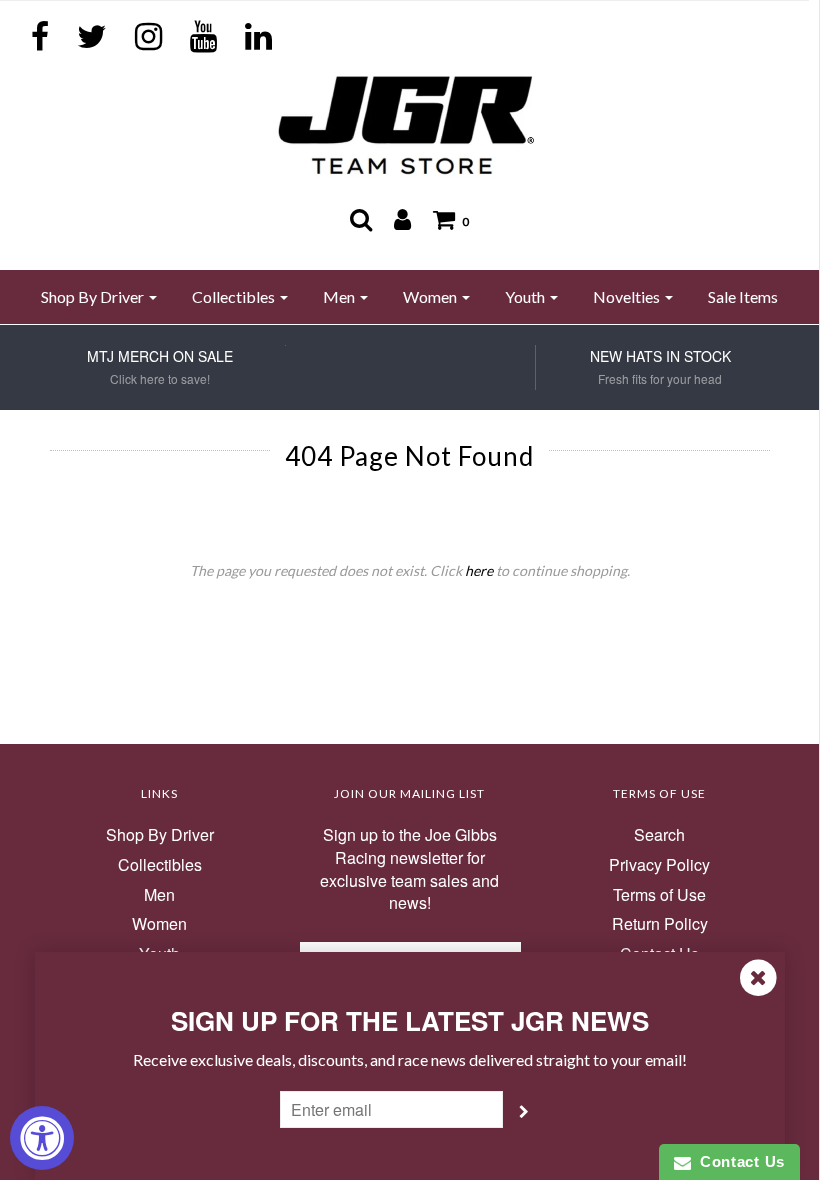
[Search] (361, 219)
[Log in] (402, 219)
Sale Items (743, 296)
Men (159, 895)
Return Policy (660, 924)
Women (159, 924)
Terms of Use (659, 895)
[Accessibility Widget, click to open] (42, 1138)
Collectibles (160, 865)
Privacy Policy (659, 865)
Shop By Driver (160, 835)
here (479, 570)
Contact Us (738, 1161)
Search (659, 835)
